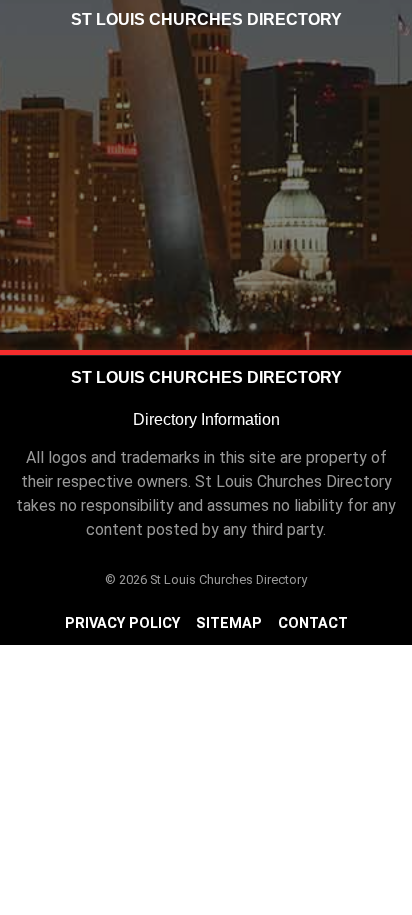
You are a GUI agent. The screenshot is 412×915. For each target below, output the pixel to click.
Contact (313, 623)
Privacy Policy (122, 623)
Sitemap (229, 623)
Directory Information (206, 419)
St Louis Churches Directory (206, 19)
